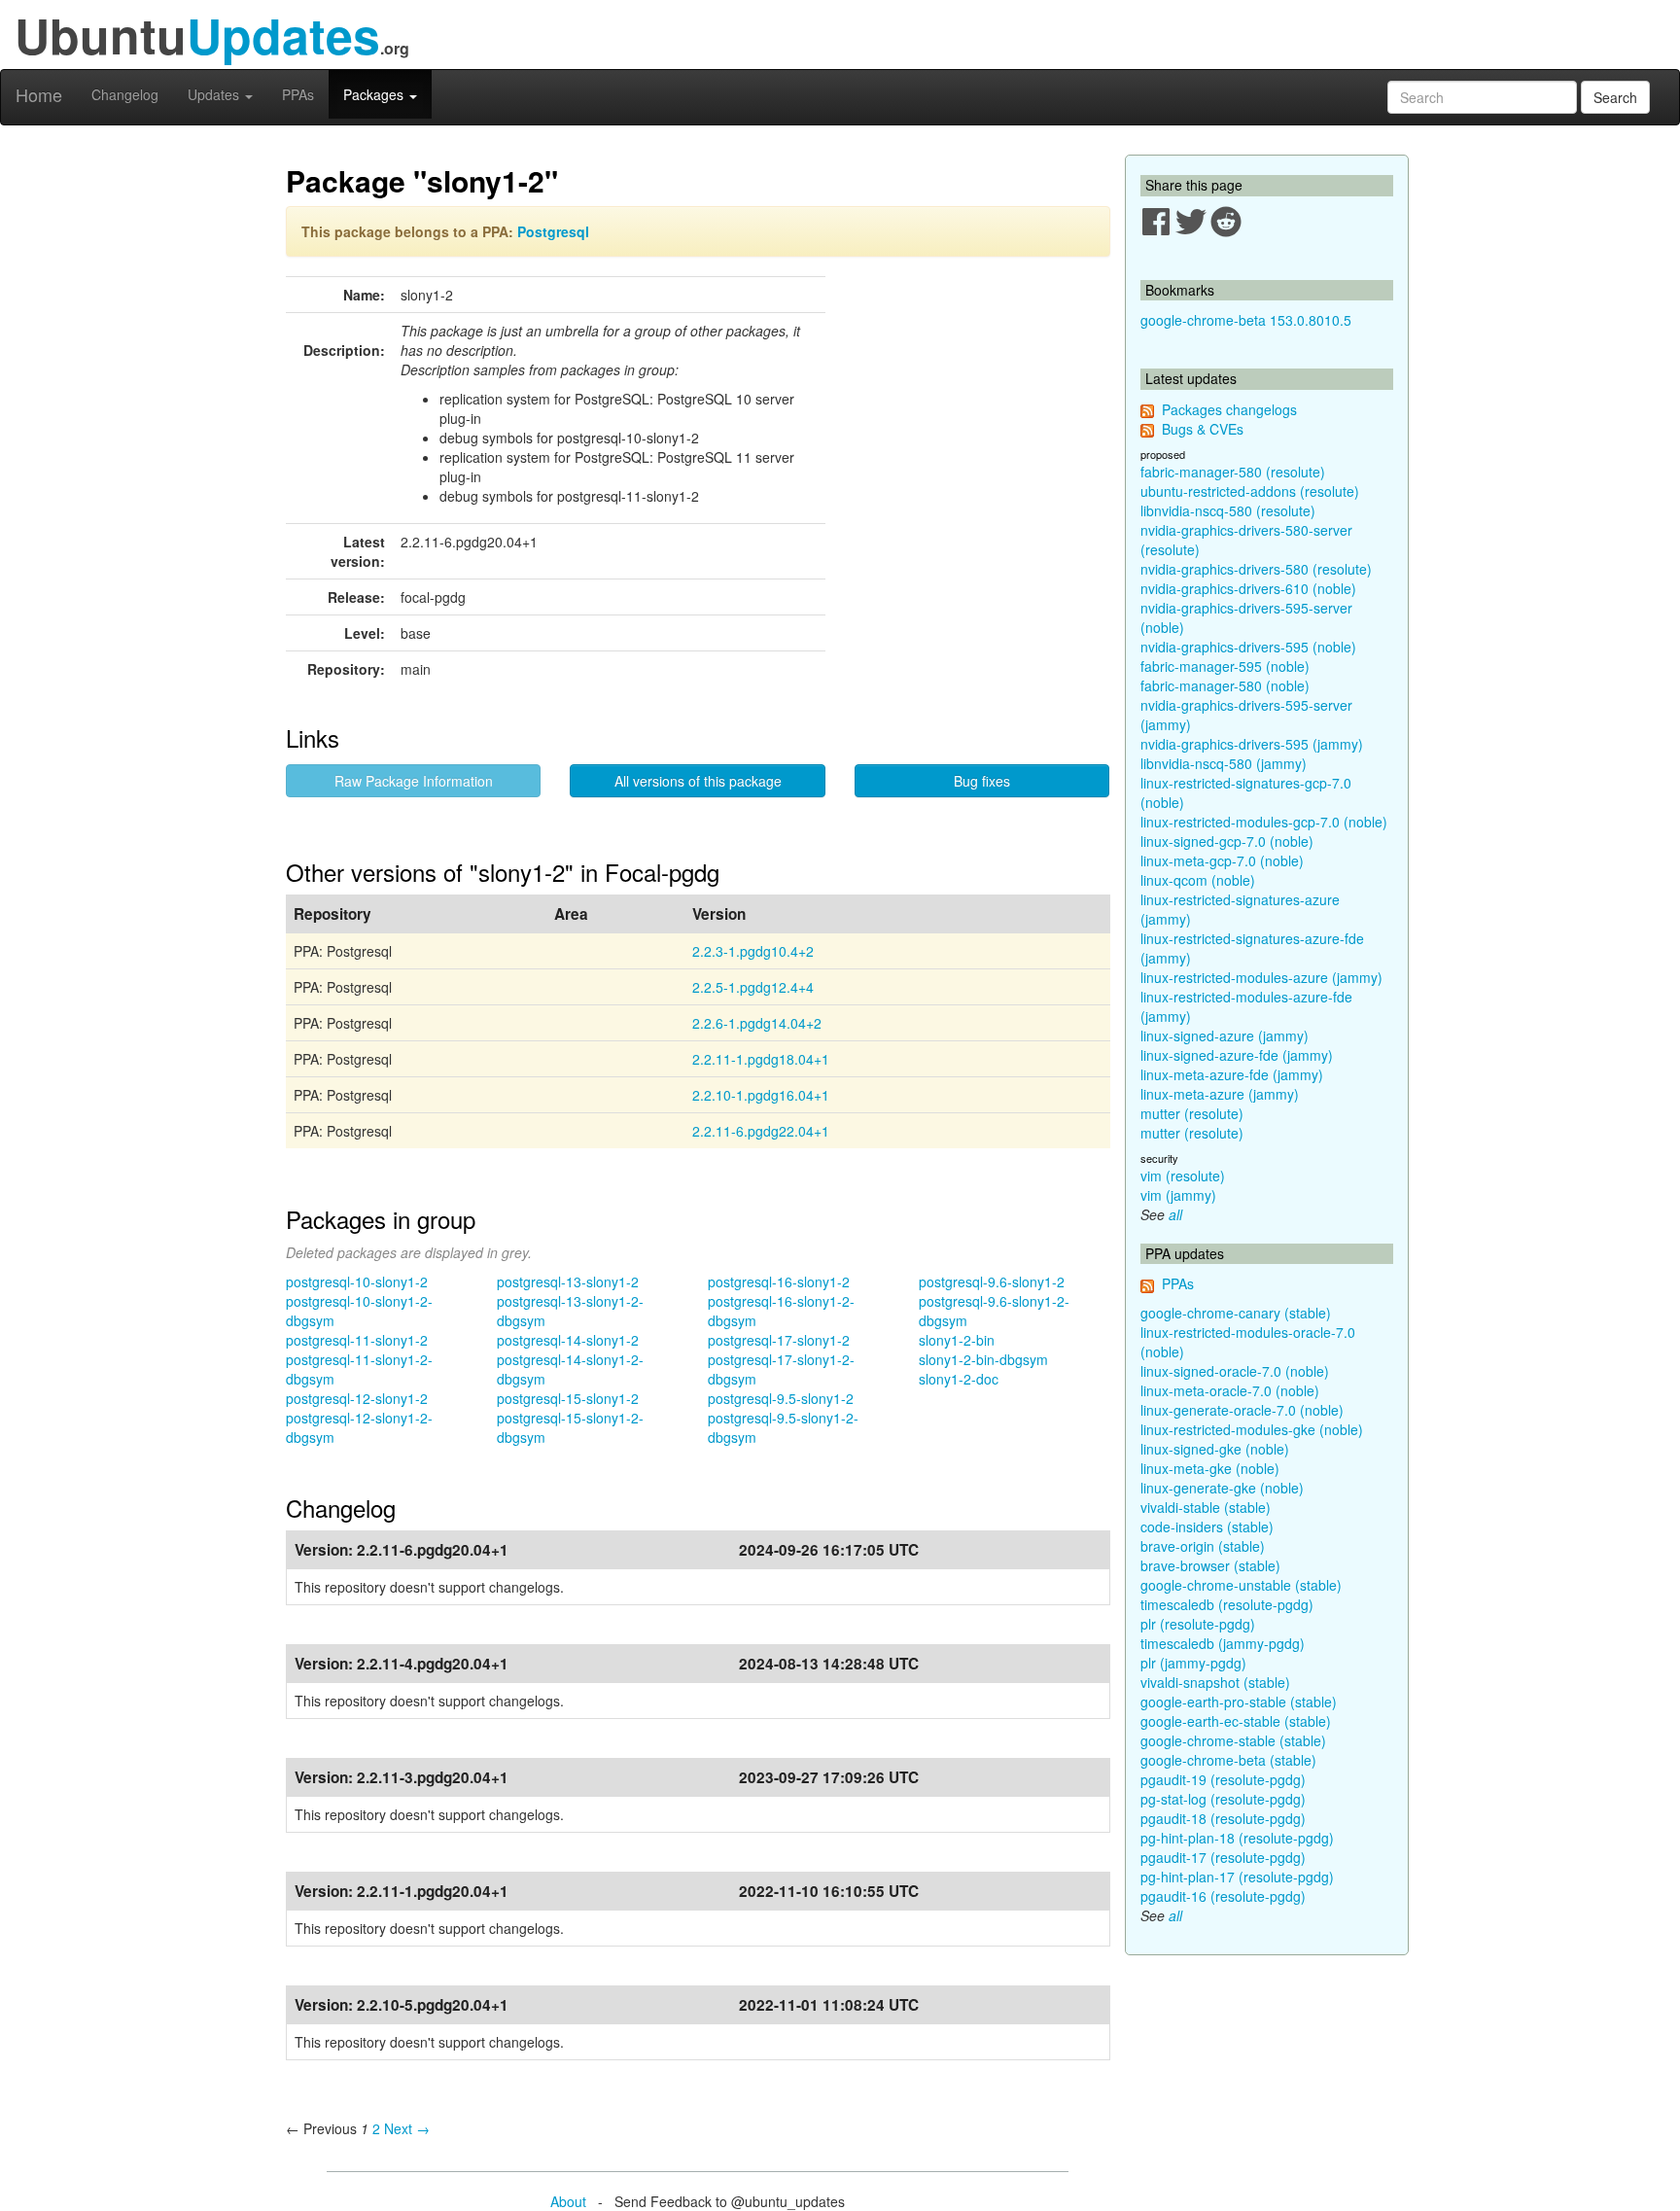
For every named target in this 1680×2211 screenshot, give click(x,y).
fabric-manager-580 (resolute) (1233, 472)
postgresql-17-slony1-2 (779, 1340)
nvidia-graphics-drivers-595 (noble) (1248, 647)
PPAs (298, 94)
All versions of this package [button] (698, 781)
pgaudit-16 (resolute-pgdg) (1223, 1896)
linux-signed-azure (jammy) (1225, 1035)
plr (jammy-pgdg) (1193, 1663)
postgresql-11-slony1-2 (357, 1340)
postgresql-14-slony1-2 (568, 1340)
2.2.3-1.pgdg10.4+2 (753, 951)
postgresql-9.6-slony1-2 (992, 1281)
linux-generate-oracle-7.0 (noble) (1242, 1410)
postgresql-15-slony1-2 (568, 1398)
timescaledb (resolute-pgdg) (1227, 1604)
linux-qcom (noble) (1198, 880)
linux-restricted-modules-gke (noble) (1252, 1429)
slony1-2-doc (959, 1379)
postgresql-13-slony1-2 (568, 1281)
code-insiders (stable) (1207, 1527)
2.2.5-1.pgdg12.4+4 (753, 987)
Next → (407, 2128)
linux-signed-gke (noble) (1215, 1449)
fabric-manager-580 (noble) (1225, 685)
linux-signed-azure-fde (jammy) (1237, 1055)
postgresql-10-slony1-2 (357, 1281)
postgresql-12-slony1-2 (357, 1398)
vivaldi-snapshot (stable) (1215, 1682)
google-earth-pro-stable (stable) (1239, 1702)
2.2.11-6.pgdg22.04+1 (761, 1131)
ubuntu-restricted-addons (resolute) (1250, 491)
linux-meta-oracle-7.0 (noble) (1230, 1390)
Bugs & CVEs (1203, 429)
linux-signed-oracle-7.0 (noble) (1235, 1371)
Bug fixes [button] (982, 781)
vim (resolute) (1183, 1176)
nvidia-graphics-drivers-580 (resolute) (1256, 569)
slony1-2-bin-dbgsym (983, 1359)
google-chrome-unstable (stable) (1241, 1585)
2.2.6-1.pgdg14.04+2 (757, 1023)
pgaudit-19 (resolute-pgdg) (1223, 1779)
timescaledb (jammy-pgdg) (1223, 1643)
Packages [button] (375, 94)
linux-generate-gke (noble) (1222, 1488)
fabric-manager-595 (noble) (1225, 666)
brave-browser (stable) (1210, 1565)
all (1175, 1214)
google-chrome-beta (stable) (1228, 1760)
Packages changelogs (1229, 409)
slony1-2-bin (957, 1340)
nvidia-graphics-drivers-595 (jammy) (1252, 744)
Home (39, 94)
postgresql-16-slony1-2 (779, 1281)
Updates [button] (215, 94)
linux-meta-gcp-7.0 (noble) (1222, 860)
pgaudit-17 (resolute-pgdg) (1223, 1857)
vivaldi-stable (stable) (1206, 1507)
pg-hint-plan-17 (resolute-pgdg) (1237, 1877)
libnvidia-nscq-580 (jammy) (1224, 763)
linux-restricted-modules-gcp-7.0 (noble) (1264, 822)
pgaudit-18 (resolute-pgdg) (1223, 1818)
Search (1615, 97)
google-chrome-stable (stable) (1233, 1740)
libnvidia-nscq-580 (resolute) (1228, 510)
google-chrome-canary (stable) (1236, 1313)
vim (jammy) (1178, 1195)
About (568, 2201)
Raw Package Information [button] (414, 781)
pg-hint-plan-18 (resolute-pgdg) (1237, 1838)
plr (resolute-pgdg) (1198, 1624)
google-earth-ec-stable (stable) (1236, 1721)
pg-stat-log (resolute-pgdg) (1223, 1799)
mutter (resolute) (1192, 1113)
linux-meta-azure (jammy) (1220, 1094)
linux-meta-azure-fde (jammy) (1232, 1074)
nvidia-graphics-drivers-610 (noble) (1248, 588)
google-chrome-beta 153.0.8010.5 (1246, 320)
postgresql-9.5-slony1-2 (781, 1398)
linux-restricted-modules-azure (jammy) (1261, 977)
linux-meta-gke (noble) (1210, 1468)
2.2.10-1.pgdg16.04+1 (761, 1095)
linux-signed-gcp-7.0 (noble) (1227, 841)
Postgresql (553, 231)
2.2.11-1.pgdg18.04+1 (761, 1059)
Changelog (125, 94)
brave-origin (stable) (1203, 1546)
